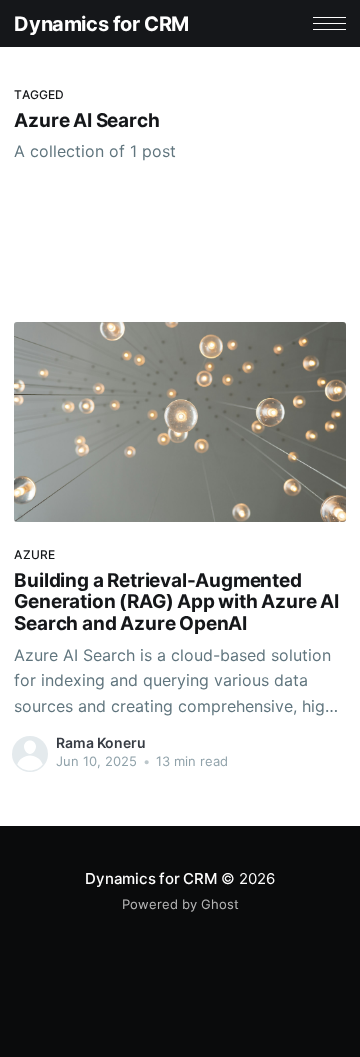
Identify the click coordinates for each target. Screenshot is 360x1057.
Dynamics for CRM (101, 24)
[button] (329, 23)
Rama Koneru (101, 742)
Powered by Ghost (180, 904)
